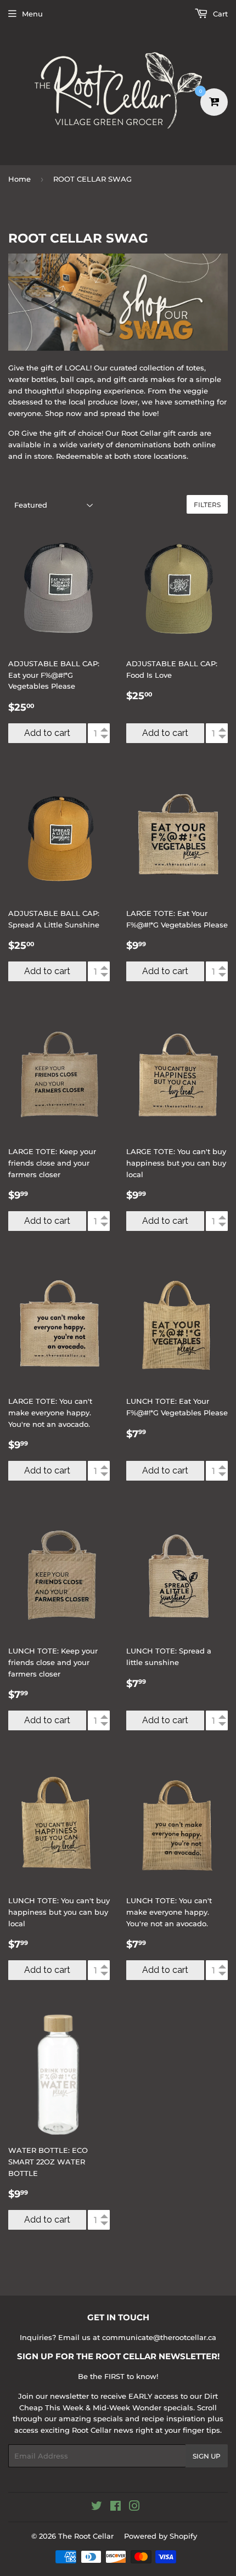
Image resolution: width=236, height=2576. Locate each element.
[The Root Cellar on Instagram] (134, 2507)
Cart (219, 14)
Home (19, 179)
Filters (207, 505)
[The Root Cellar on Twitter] (97, 2507)
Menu (32, 14)
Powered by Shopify (161, 2536)
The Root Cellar (86, 2536)
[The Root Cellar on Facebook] (116, 2507)
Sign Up (207, 2456)
